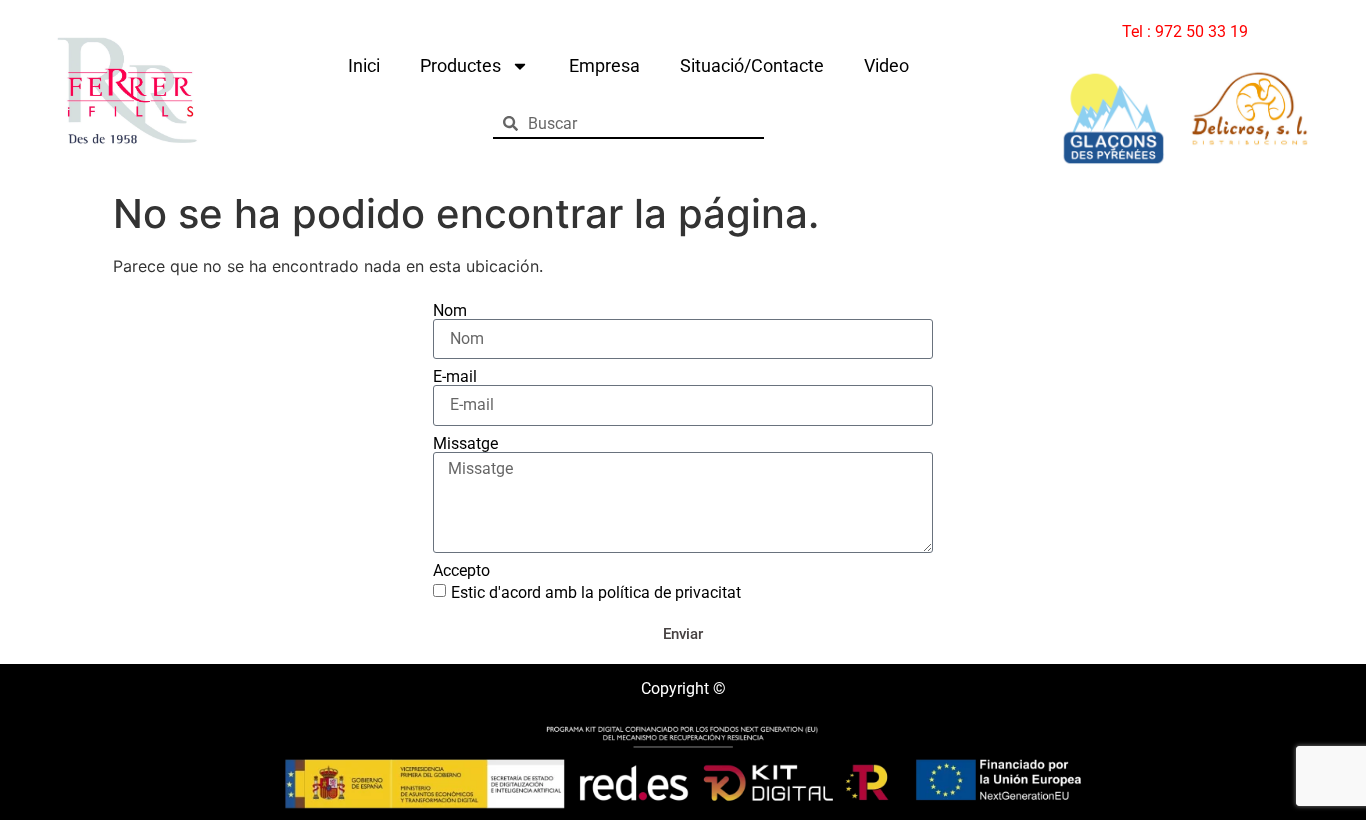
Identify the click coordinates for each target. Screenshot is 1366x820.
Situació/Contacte (752, 65)
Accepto (461, 571)
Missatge (465, 444)
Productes (460, 65)
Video (886, 65)
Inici (364, 65)
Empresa (604, 65)
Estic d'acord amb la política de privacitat (596, 592)
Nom (450, 311)
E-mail (455, 377)
